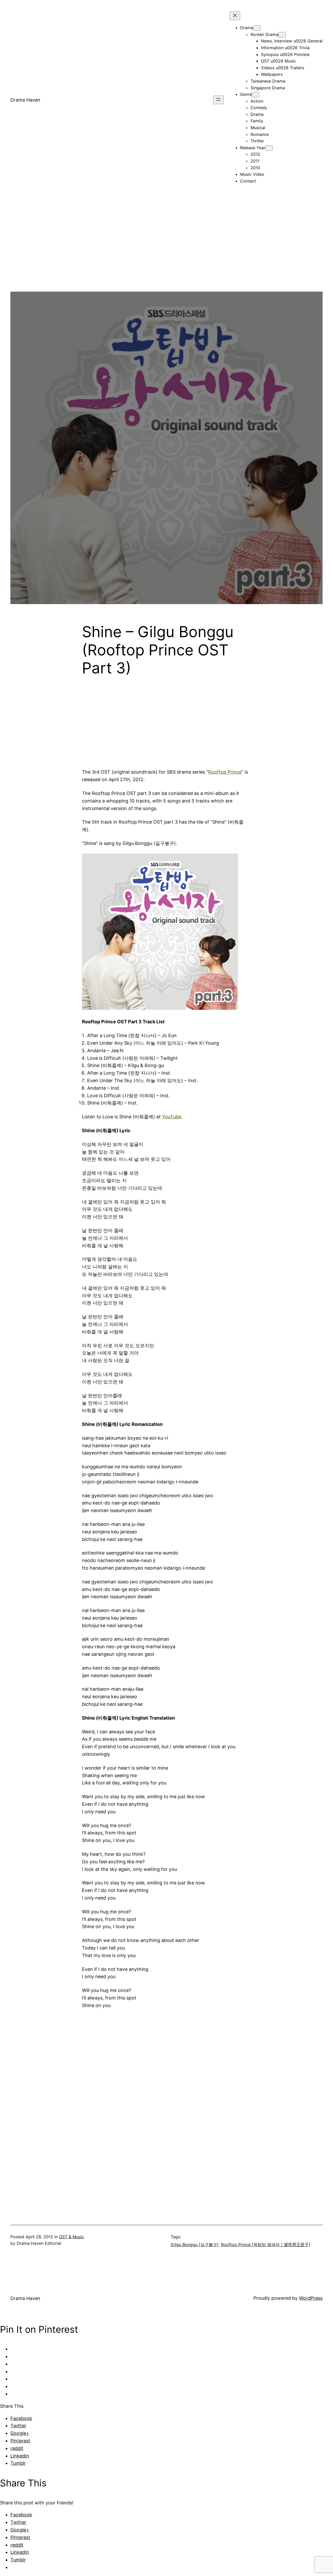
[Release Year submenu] (269, 148)
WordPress (311, 2298)
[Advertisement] (166, 255)
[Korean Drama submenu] (282, 35)
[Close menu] (235, 16)
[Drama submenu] (257, 28)
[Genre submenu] (255, 95)
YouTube (172, 1117)
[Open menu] (218, 100)
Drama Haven (25, 100)
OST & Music (72, 2237)
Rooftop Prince (225, 772)
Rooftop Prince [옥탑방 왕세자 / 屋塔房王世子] (266, 2245)
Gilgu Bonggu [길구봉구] (195, 2245)
